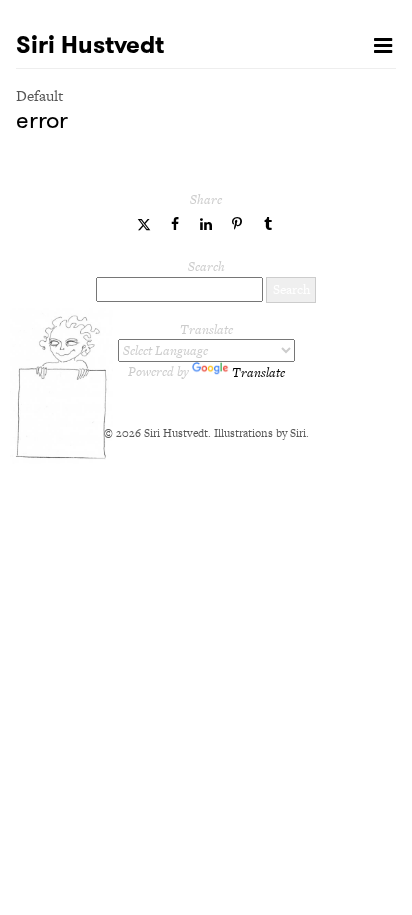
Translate (258, 372)
